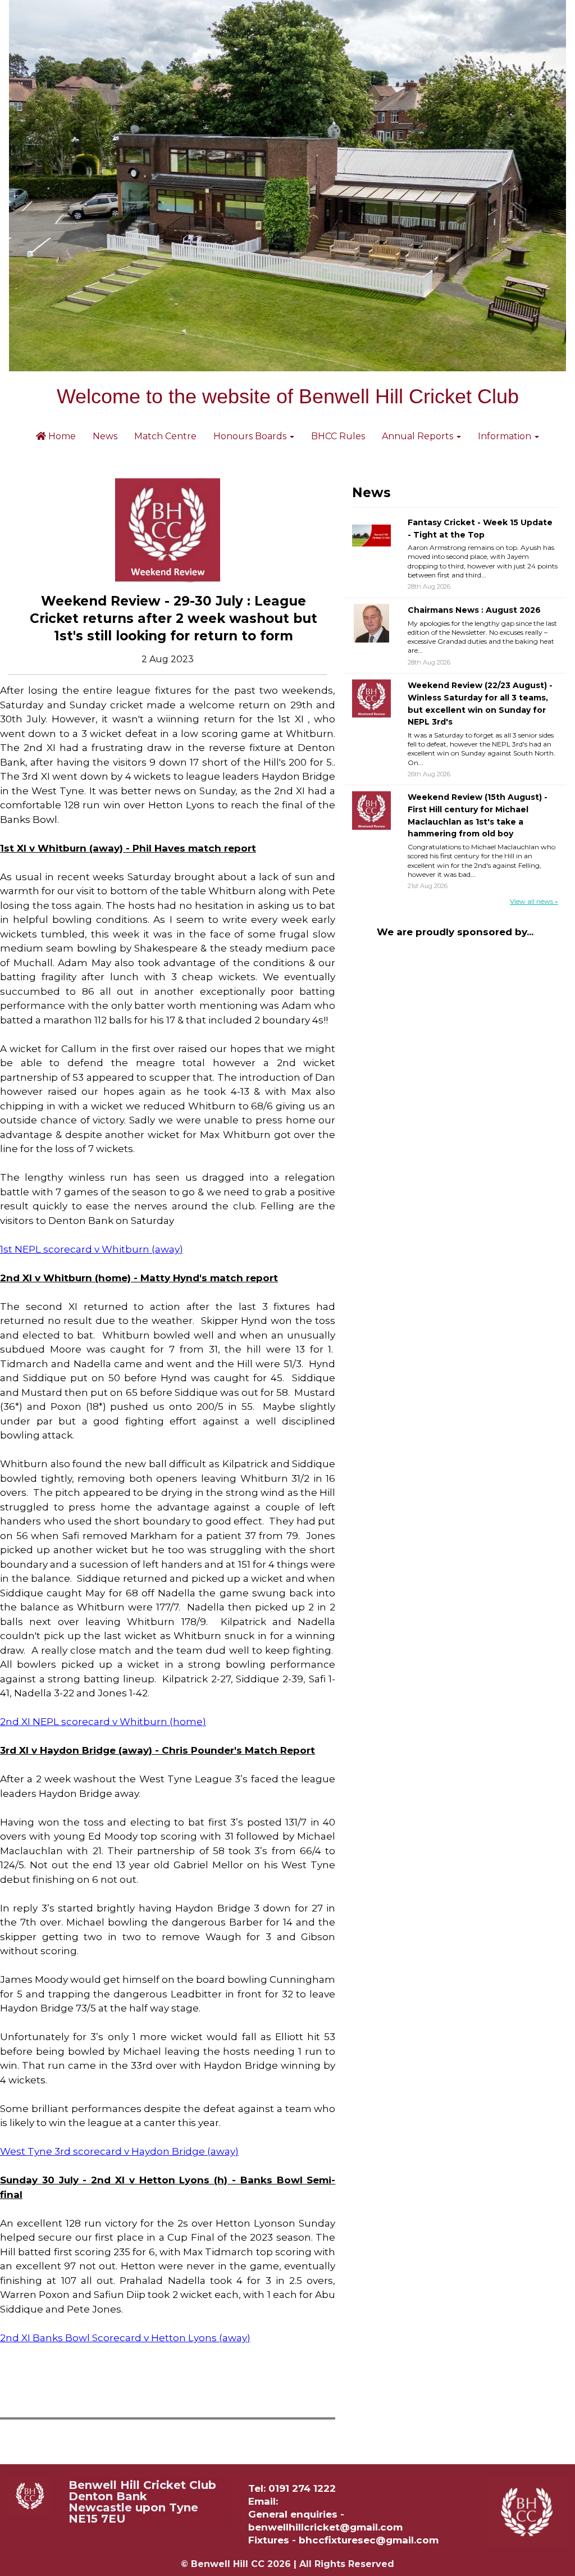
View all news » (534, 901)
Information (506, 436)
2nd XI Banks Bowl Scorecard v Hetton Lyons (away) (125, 2338)
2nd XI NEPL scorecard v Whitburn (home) (103, 1722)
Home (61, 436)
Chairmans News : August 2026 (474, 610)
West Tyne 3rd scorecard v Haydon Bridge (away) (119, 2151)
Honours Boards (251, 436)
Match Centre (165, 436)
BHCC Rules (338, 436)
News (105, 436)
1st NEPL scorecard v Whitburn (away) (92, 1249)
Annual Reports (419, 436)
